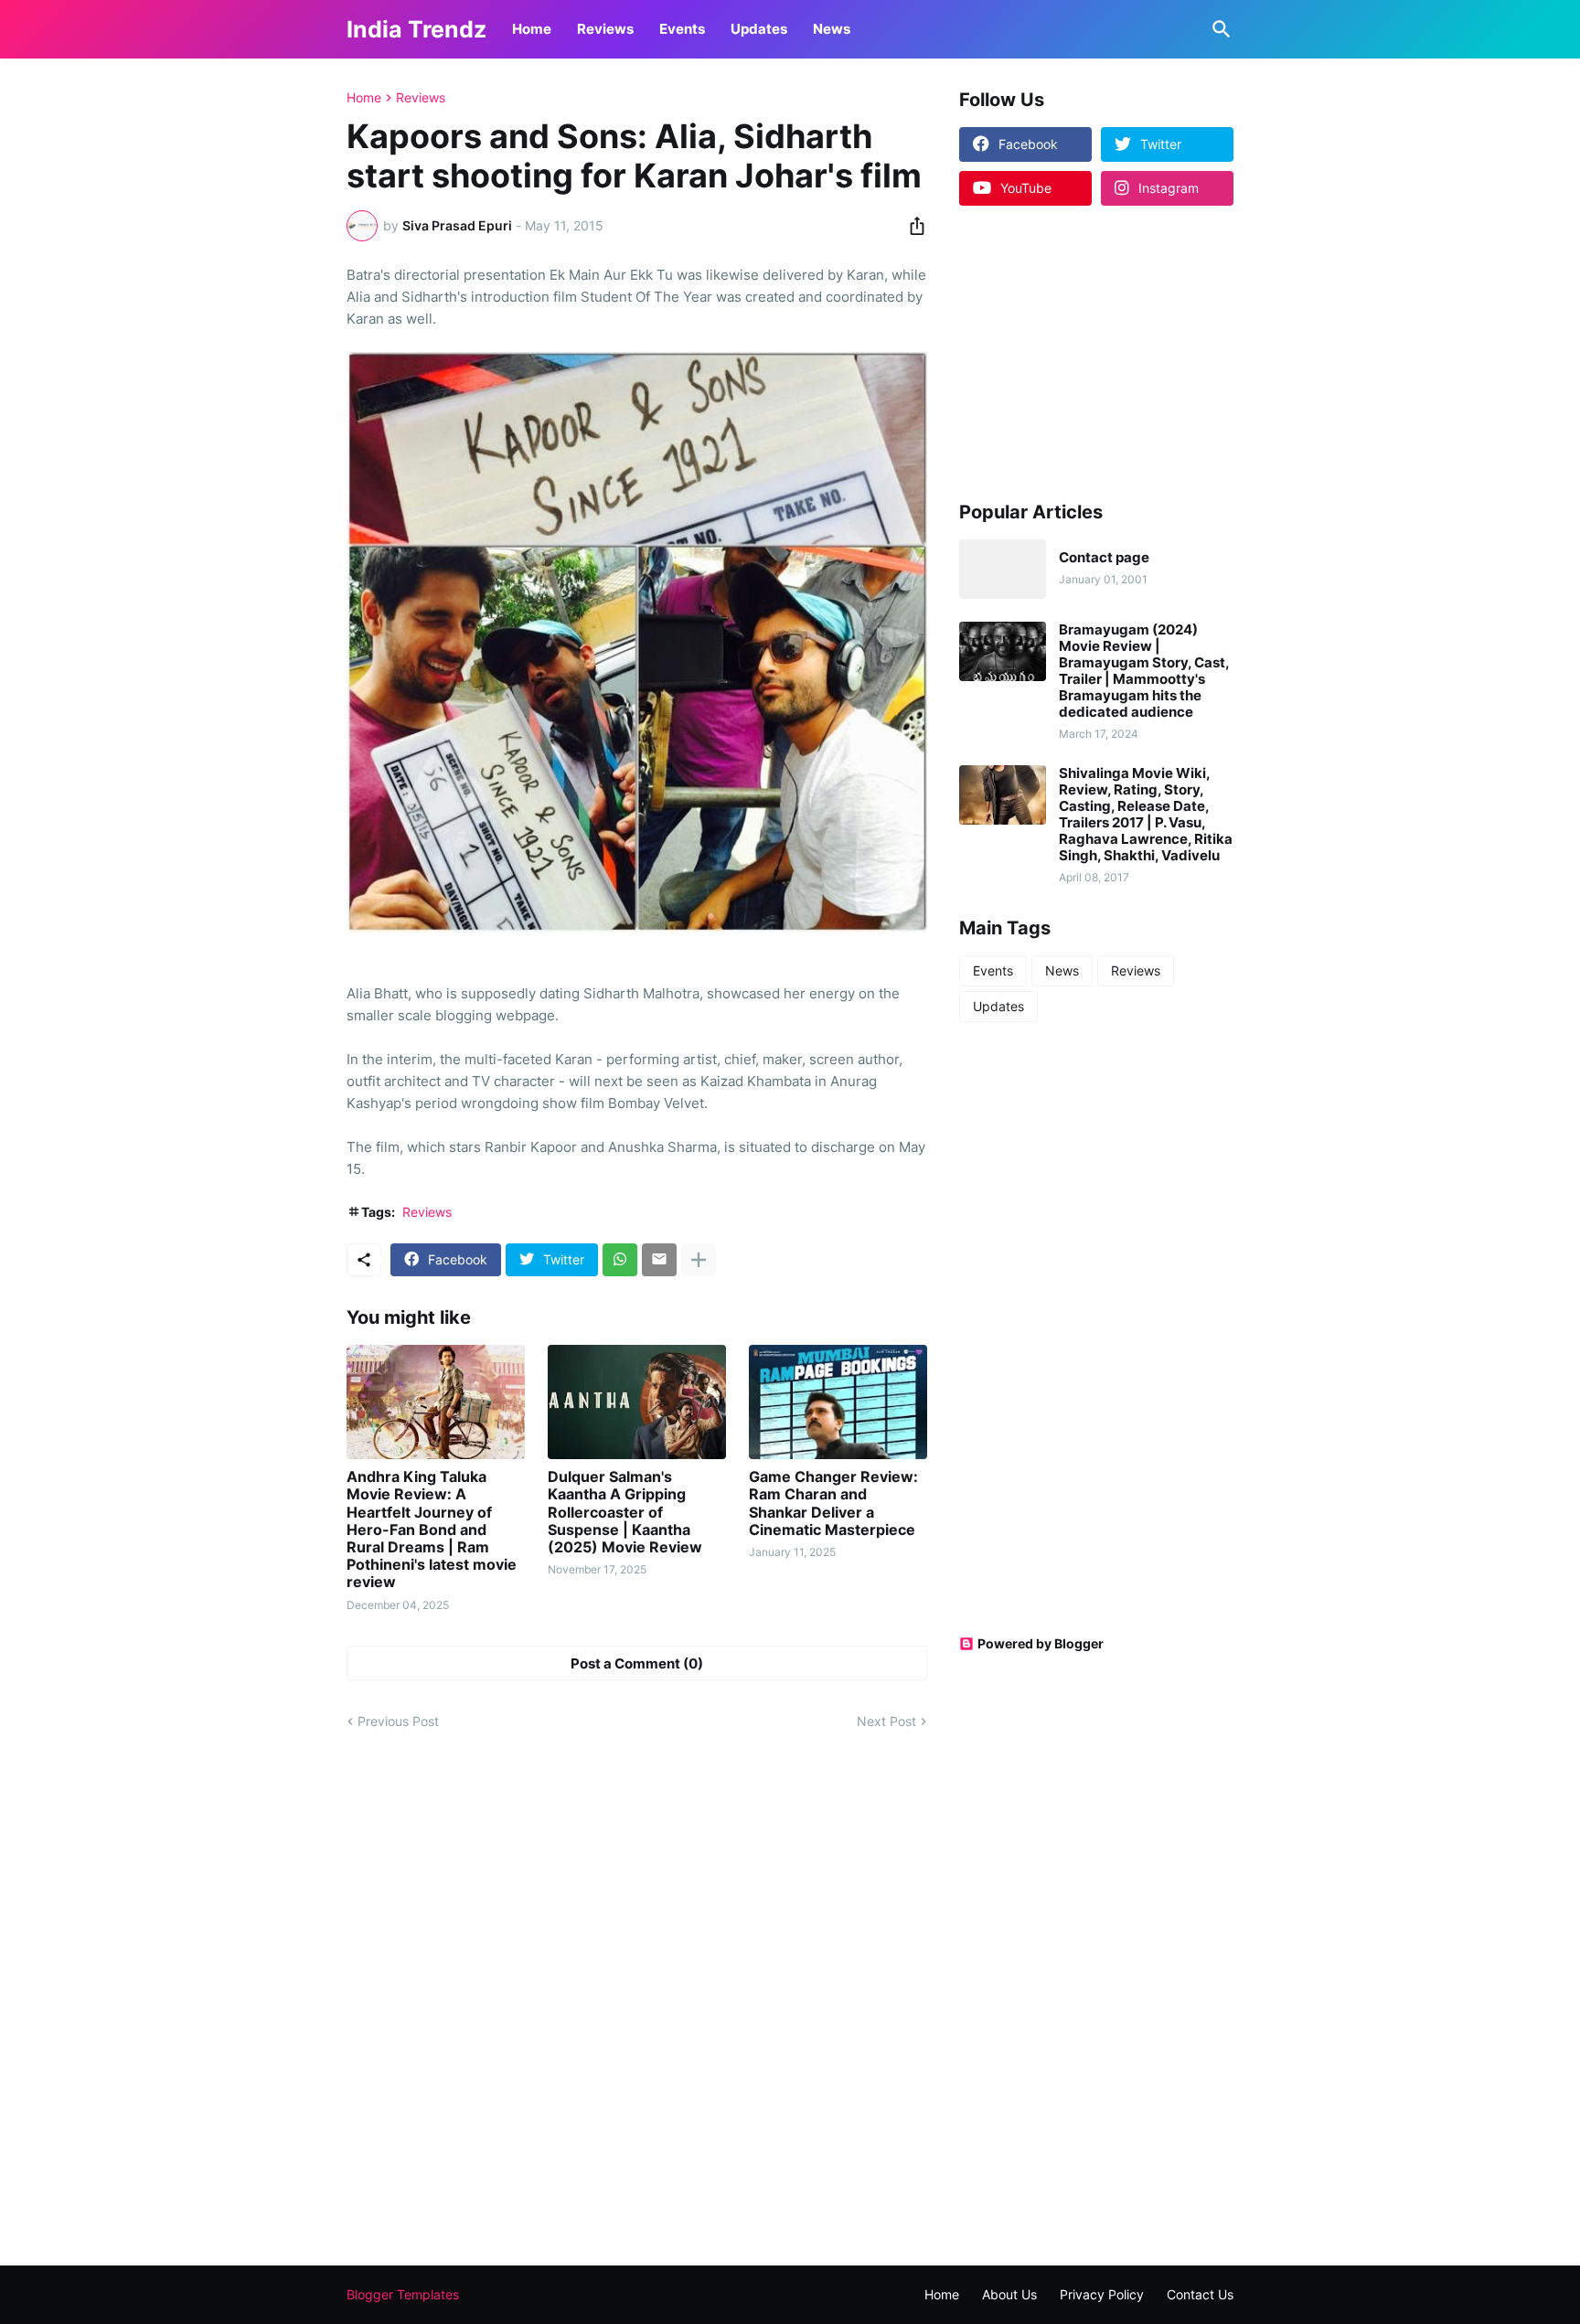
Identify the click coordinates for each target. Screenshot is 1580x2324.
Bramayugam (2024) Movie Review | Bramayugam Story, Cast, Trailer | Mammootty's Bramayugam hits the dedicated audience (1144, 671)
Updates (759, 29)
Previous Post (398, 1721)
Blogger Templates (403, 2294)
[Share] (912, 226)
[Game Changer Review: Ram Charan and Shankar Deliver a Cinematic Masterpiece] (838, 1402)
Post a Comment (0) (637, 1663)
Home (532, 29)
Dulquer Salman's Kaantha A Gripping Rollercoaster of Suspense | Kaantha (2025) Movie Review (625, 1512)
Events (682, 29)
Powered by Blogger (1041, 1643)
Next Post (886, 1721)
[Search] (1218, 29)
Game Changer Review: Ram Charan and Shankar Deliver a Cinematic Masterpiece (833, 1503)
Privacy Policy (1102, 2294)
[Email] (659, 1260)
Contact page (1104, 558)
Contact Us (1200, 2294)
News (832, 29)
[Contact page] (1003, 569)
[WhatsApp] (620, 1260)
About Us (1009, 2294)
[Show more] (699, 1260)
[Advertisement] (1073, 352)
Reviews (605, 29)
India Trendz (416, 29)
